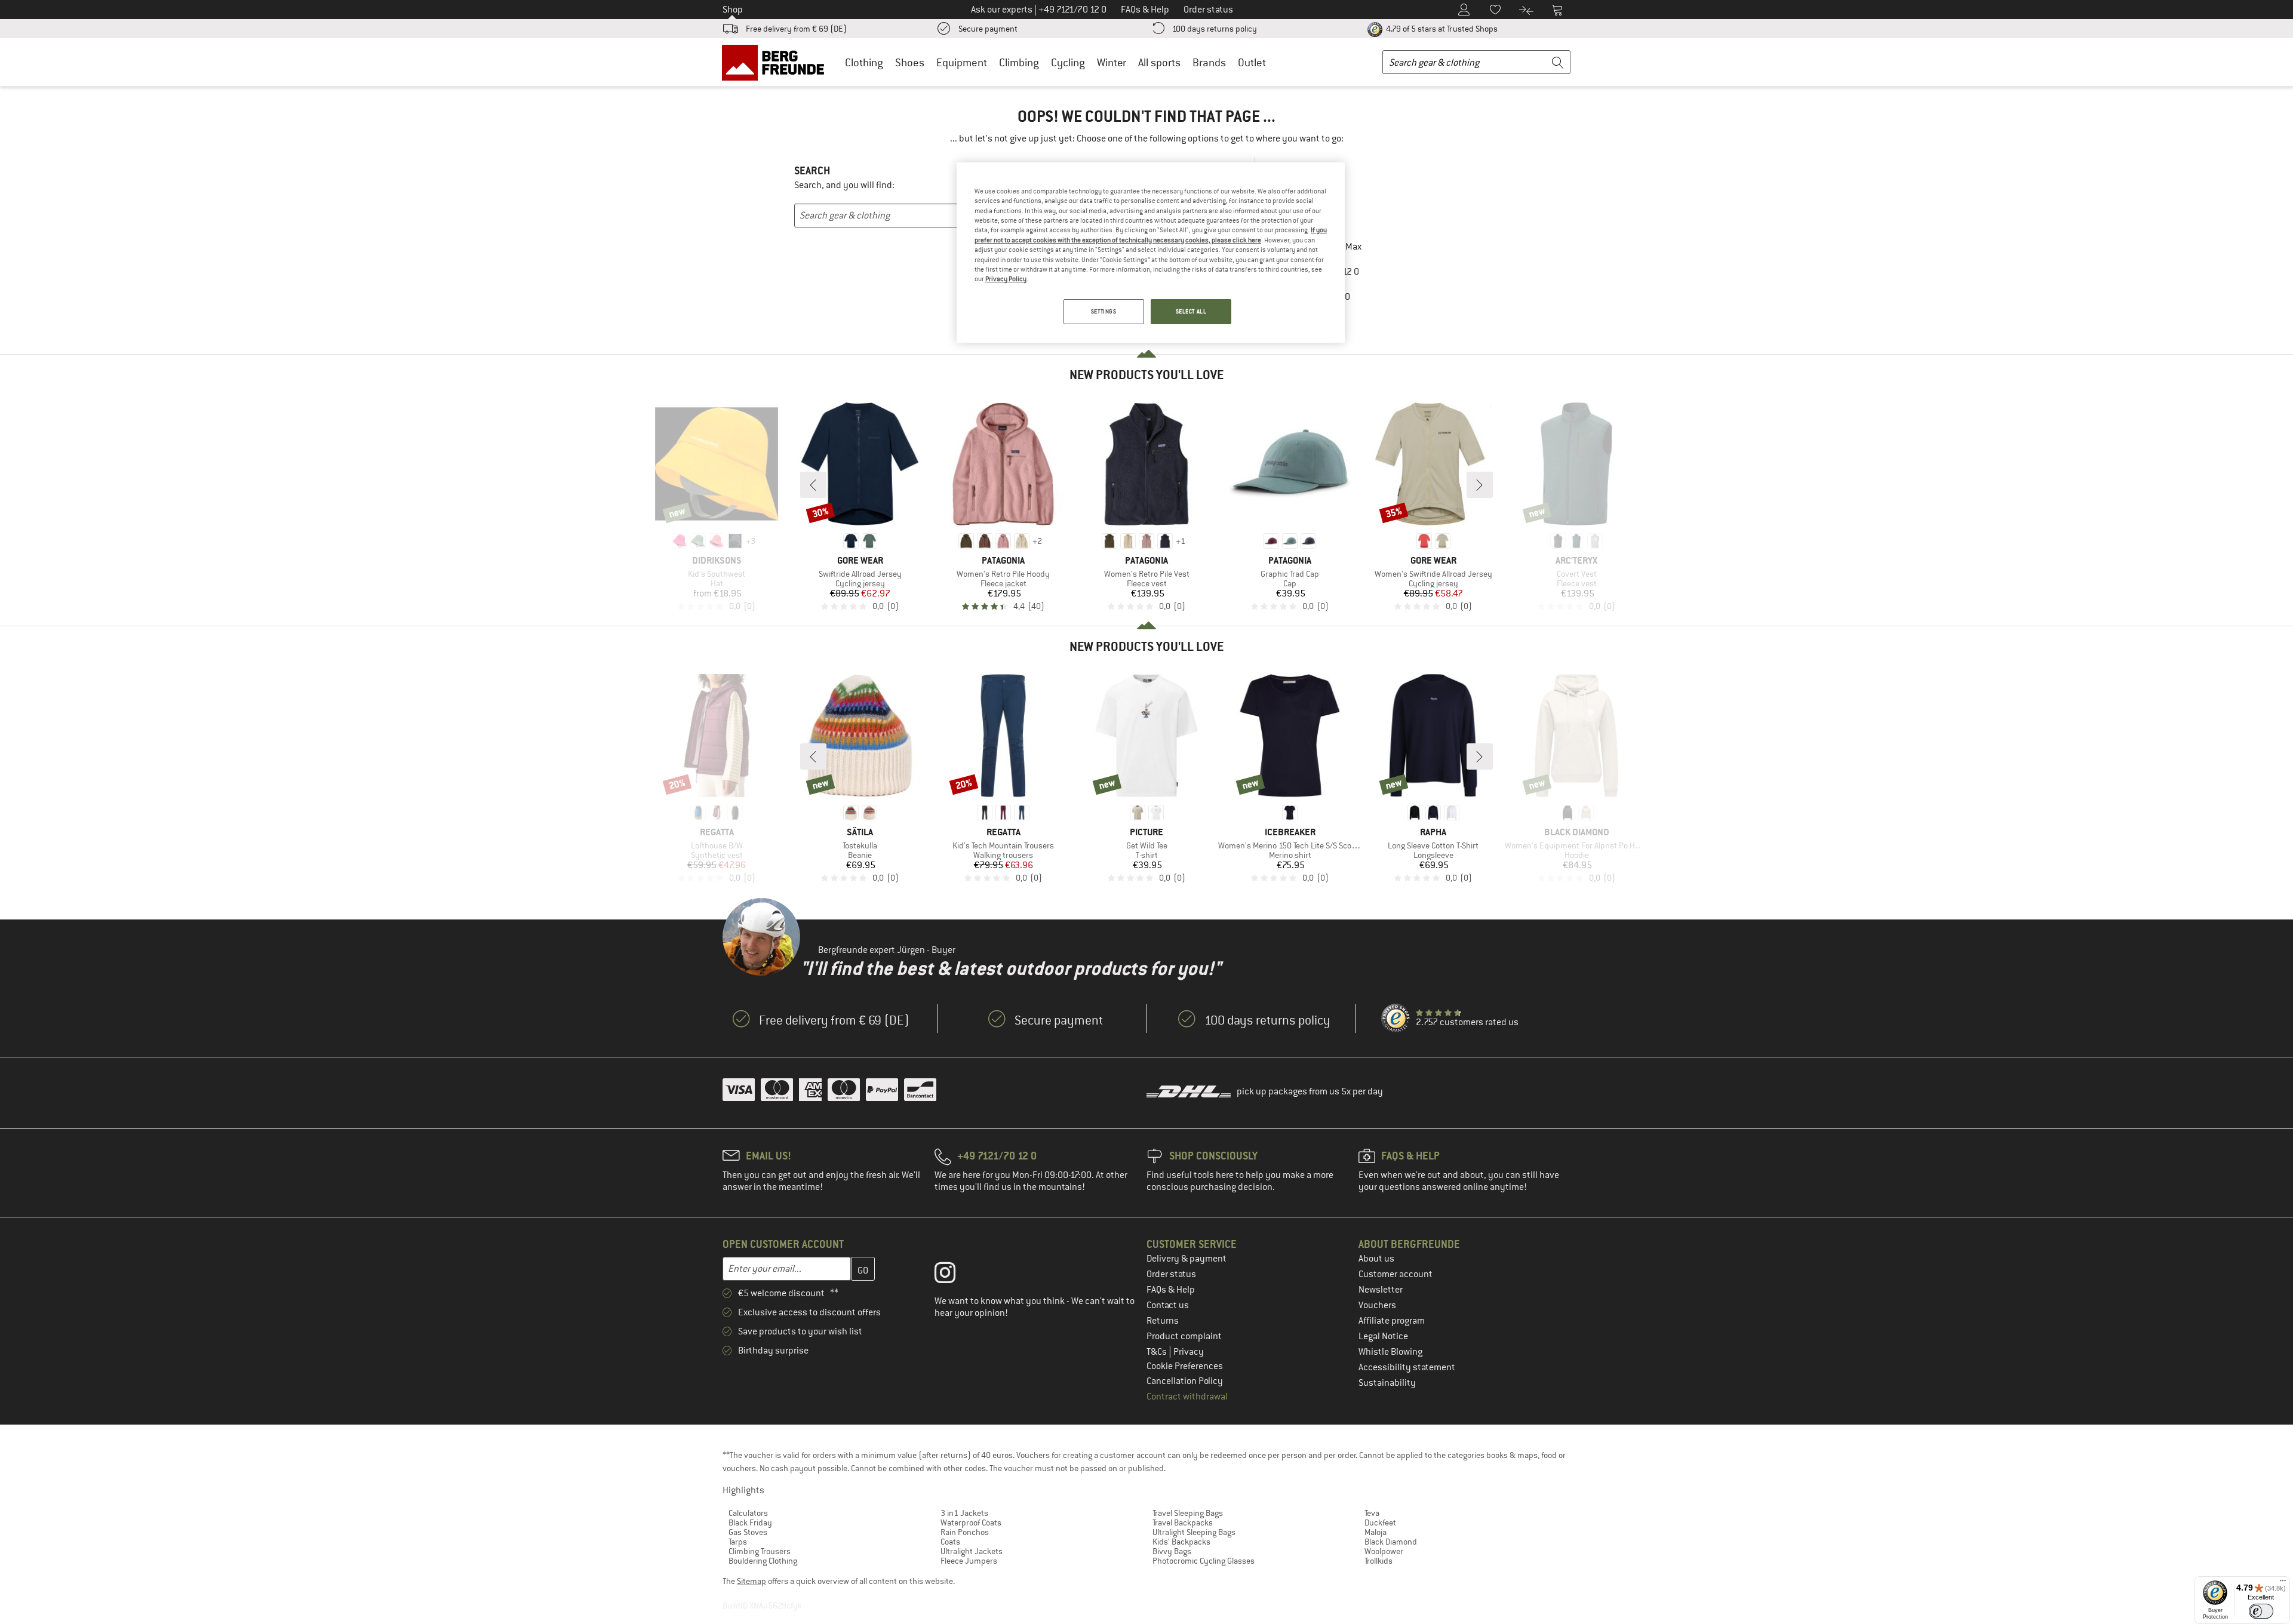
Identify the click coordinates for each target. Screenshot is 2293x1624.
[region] (1151, 253)
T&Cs (1158, 1352)
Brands (1209, 62)
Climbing (1019, 62)
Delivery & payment (1187, 1259)
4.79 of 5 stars (1441, 29)
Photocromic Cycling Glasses (1204, 1561)
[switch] (2261, 1611)
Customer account (1396, 1274)
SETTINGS (1104, 311)
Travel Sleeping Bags (1188, 1513)
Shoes (910, 62)
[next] (1480, 485)
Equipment (962, 62)
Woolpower (1384, 1551)
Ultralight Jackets (972, 1551)
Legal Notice (1383, 1336)
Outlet (1252, 62)
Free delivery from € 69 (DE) (796, 29)
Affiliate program (1392, 1321)
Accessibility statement (1407, 1367)
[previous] (813, 485)
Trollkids (1378, 1561)
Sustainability (1387, 1383)
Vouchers (1377, 1305)
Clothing (864, 62)
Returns (1163, 1321)
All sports (1159, 62)
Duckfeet (1380, 1522)
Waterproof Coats (971, 1522)
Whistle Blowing (1390, 1352)
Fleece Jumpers (969, 1561)
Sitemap (751, 1581)
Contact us (1168, 1305)
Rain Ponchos (965, 1532)
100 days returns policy (1215, 29)
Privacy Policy (1006, 279)
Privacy (1189, 1352)
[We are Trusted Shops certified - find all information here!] (1396, 1019)
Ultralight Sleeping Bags (1194, 1532)
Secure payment (988, 29)
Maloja (1376, 1532)
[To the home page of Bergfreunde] (777, 62)
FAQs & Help (1171, 1290)
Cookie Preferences (1185, 1366)
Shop (733, 10)
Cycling (1068, 62)
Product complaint (1184, 1336)
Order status (1171, 1274)
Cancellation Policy (1185, 1381)
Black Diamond (1391, 1542)
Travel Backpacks (1183, 1522)
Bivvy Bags (1172, 1551)
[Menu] (2283, 1583)
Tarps (738, 1542)
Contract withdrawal (1187, 1397)
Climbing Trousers (760, 1551)
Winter (1112, 62)
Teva (1372, 1513)
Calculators (748, 1513)
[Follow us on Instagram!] (954, 1275)
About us (1376, 1259)
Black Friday (750, 1522)
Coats (950, 1542)
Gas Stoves (748, 1532)
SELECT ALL (1191, 311)
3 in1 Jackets (964, 1513)
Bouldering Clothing (763, 1561)
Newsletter (1381, 1290)
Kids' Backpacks (1181, 1542)
